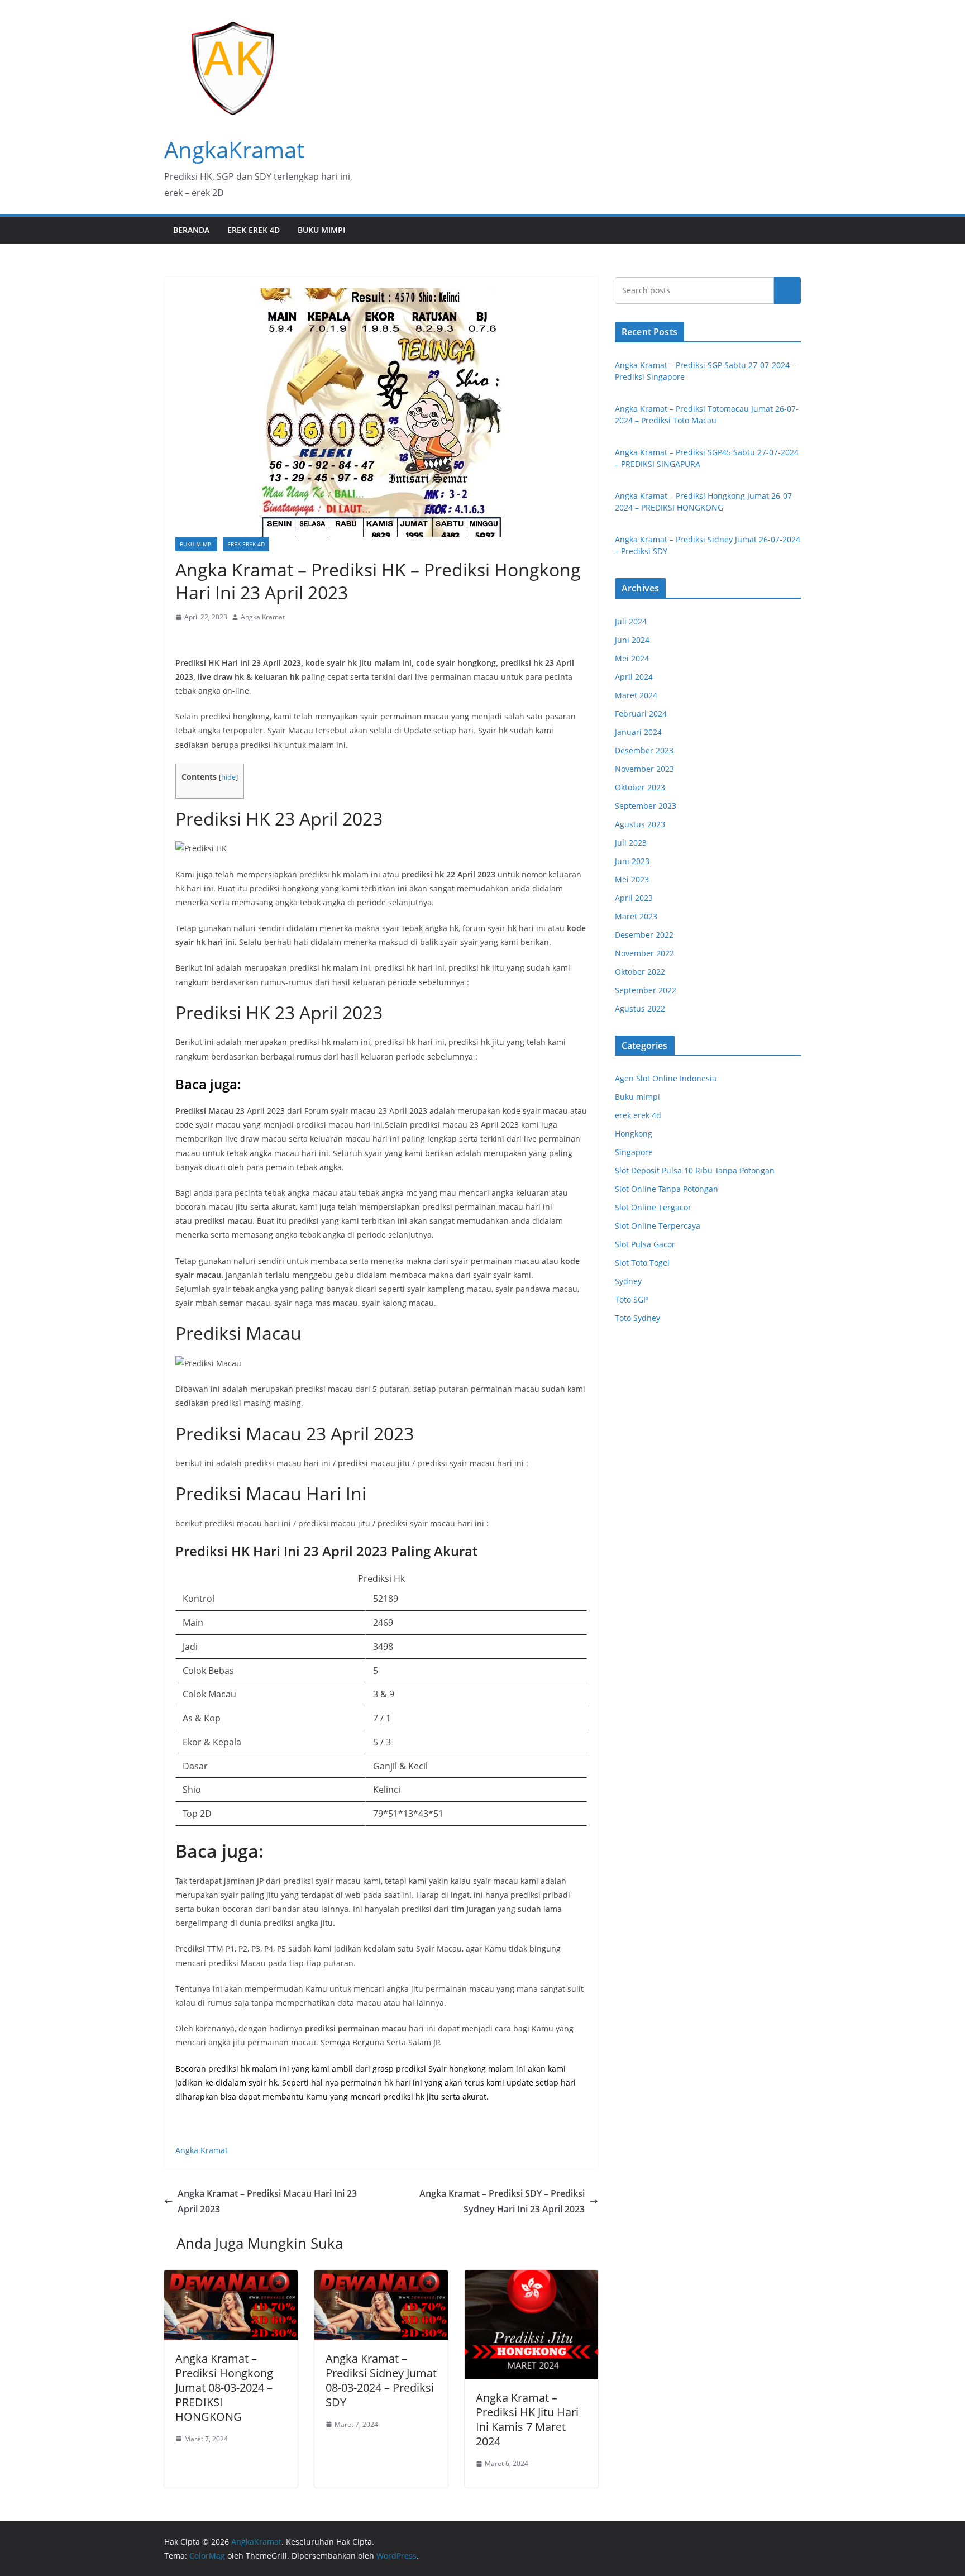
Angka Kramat (263, 617)
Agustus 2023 (640, 824)
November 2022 (644, 953)
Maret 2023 (636, 916)
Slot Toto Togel (642, 1263)
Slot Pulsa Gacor (645, 1244)
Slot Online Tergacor (653, 1207)
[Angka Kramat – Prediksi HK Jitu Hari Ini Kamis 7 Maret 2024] (531, 2278)
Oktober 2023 (640, 787)
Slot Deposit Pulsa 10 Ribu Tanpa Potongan (695, 1170)
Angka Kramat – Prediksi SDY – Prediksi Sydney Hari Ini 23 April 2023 (502, 2201)
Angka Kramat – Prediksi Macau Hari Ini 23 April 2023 (267, 2201)
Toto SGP (631, 1299)
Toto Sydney (637, 1318)
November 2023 (644, 769)
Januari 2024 (638, 732)
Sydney (628, 1281)
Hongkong (634, 1134)
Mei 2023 (632, 879)
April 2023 (634, 898)
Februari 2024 (641, 714)
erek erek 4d (254, 230)
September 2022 (646, 990)
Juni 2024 (632, 640)
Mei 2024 (632, 658)
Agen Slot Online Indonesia (666, 1078)
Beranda (191, 230)
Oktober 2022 (640, 972)
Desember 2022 (644, 935)
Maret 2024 (636, 695)
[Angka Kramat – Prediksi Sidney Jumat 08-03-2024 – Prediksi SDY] (381, 2278)
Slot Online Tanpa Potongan (667, 1189)
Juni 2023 (632, 861)
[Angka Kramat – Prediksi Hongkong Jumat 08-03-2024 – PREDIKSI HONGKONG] (231, 2278)
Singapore (634, 1152)
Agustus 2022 (640, 1008)
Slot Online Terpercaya (658, 1226)
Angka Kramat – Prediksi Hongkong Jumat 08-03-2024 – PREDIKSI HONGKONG (224, 2387)
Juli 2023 (631, 843)
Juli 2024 (631, 621)
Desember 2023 (644, 750)
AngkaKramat (234, 149)
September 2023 (646, 806)
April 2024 (634, 677)
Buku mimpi (321, 230)
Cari (787, 290)
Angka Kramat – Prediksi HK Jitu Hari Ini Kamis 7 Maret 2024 (527, 2419)
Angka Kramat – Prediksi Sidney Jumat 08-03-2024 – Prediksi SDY (381, 2380)
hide (228, 777)
